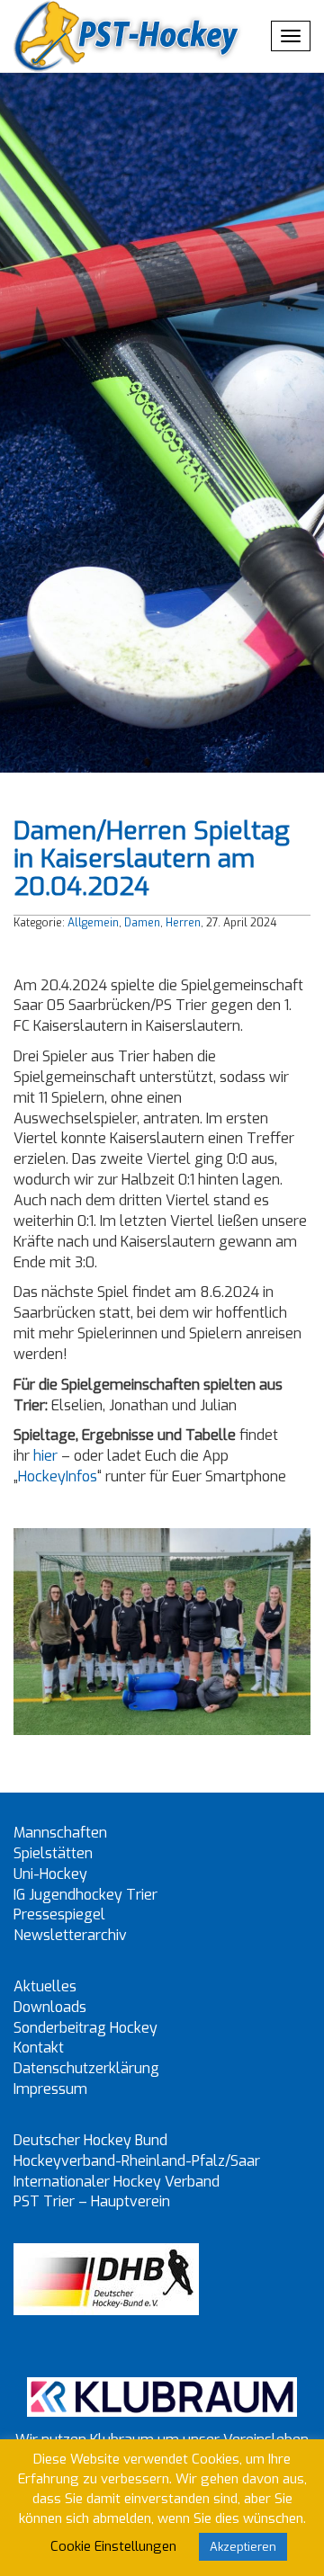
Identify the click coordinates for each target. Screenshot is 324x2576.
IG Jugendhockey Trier (85, 1895)
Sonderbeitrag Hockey (85, 2028)
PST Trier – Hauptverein (92, 2201)
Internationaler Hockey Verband (117, 2182)
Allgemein (93, 923)
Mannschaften (60, 1833)
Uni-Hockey (50, 1874)
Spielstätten (53, 1853)
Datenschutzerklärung (86, 2068)
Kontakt (39, 2048)
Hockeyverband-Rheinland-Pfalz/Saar (137, 2161)
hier (45, 1456)
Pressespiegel (59, 1914)
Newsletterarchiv (70, 1935)
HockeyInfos (58, 1476)
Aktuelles (45, 1986)
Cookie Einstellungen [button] (113, 2546)
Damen (142, 923)
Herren (183, 923)
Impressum (50, 2089)
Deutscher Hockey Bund (90, 2140)
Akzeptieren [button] (243, 2547)
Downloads (50, 2007)
